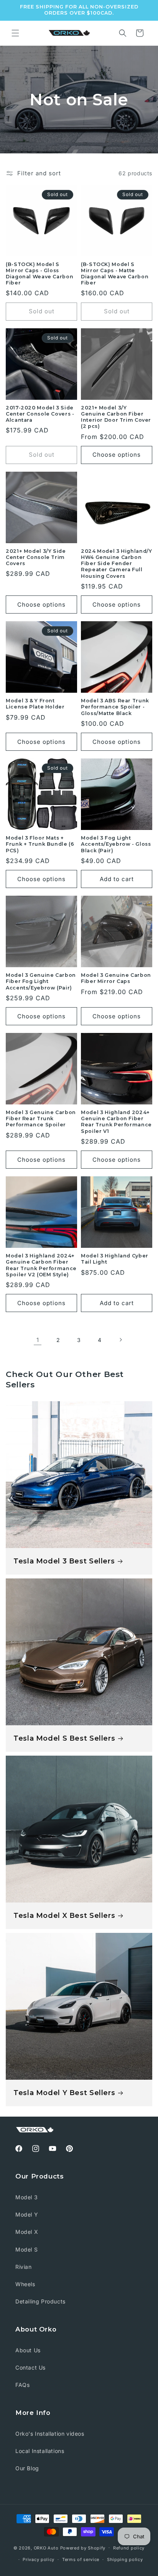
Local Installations (40, 2451)
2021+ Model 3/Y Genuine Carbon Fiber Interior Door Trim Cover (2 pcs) (116, 417)
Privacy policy (39, 2559)
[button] (15, 33)
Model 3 (26, 2197)
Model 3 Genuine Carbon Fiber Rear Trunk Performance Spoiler (41, 1118)
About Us (28, 2350)
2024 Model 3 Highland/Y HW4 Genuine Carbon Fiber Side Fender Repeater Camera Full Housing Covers (117, 564)
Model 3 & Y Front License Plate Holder (35, 704)
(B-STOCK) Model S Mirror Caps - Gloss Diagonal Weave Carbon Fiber (39, 274)
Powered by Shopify (83, 2548)
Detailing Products (40, 2301)
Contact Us (30, 2367)
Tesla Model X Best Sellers (64, 1915)
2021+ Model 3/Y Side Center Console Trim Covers (36, 557)
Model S (26, 2249)
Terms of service (81, 2559)
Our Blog (27, 2468)
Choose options (117, 455)
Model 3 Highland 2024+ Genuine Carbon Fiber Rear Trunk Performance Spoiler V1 (116, 1122)
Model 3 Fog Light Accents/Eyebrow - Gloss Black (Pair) (116, 844)
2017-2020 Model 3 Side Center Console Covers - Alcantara (40, 414)
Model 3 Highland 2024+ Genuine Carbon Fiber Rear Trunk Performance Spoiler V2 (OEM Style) (41, 1265)
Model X (27, 2232)
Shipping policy (125, 2559)
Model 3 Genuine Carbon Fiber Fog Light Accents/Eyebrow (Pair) (41, 981)
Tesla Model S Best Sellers (64, 1738)
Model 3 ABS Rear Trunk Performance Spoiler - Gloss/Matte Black (115, 707)
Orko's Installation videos (50, 2434)
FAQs (22, 2385)
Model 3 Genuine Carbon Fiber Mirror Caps (116, 978)
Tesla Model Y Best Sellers (64, 2093)
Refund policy (129, 2548)
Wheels (25, 2284)
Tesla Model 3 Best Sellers (64, 1561)
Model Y (27, 2214)
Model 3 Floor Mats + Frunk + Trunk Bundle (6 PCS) (40, 844)
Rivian (24, 2267)
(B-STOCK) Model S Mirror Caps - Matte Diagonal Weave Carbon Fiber (115, 274)
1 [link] (38, 1340)
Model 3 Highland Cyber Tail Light (115, 1259)
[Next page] (120, 1340)
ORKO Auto (46, 2548)
